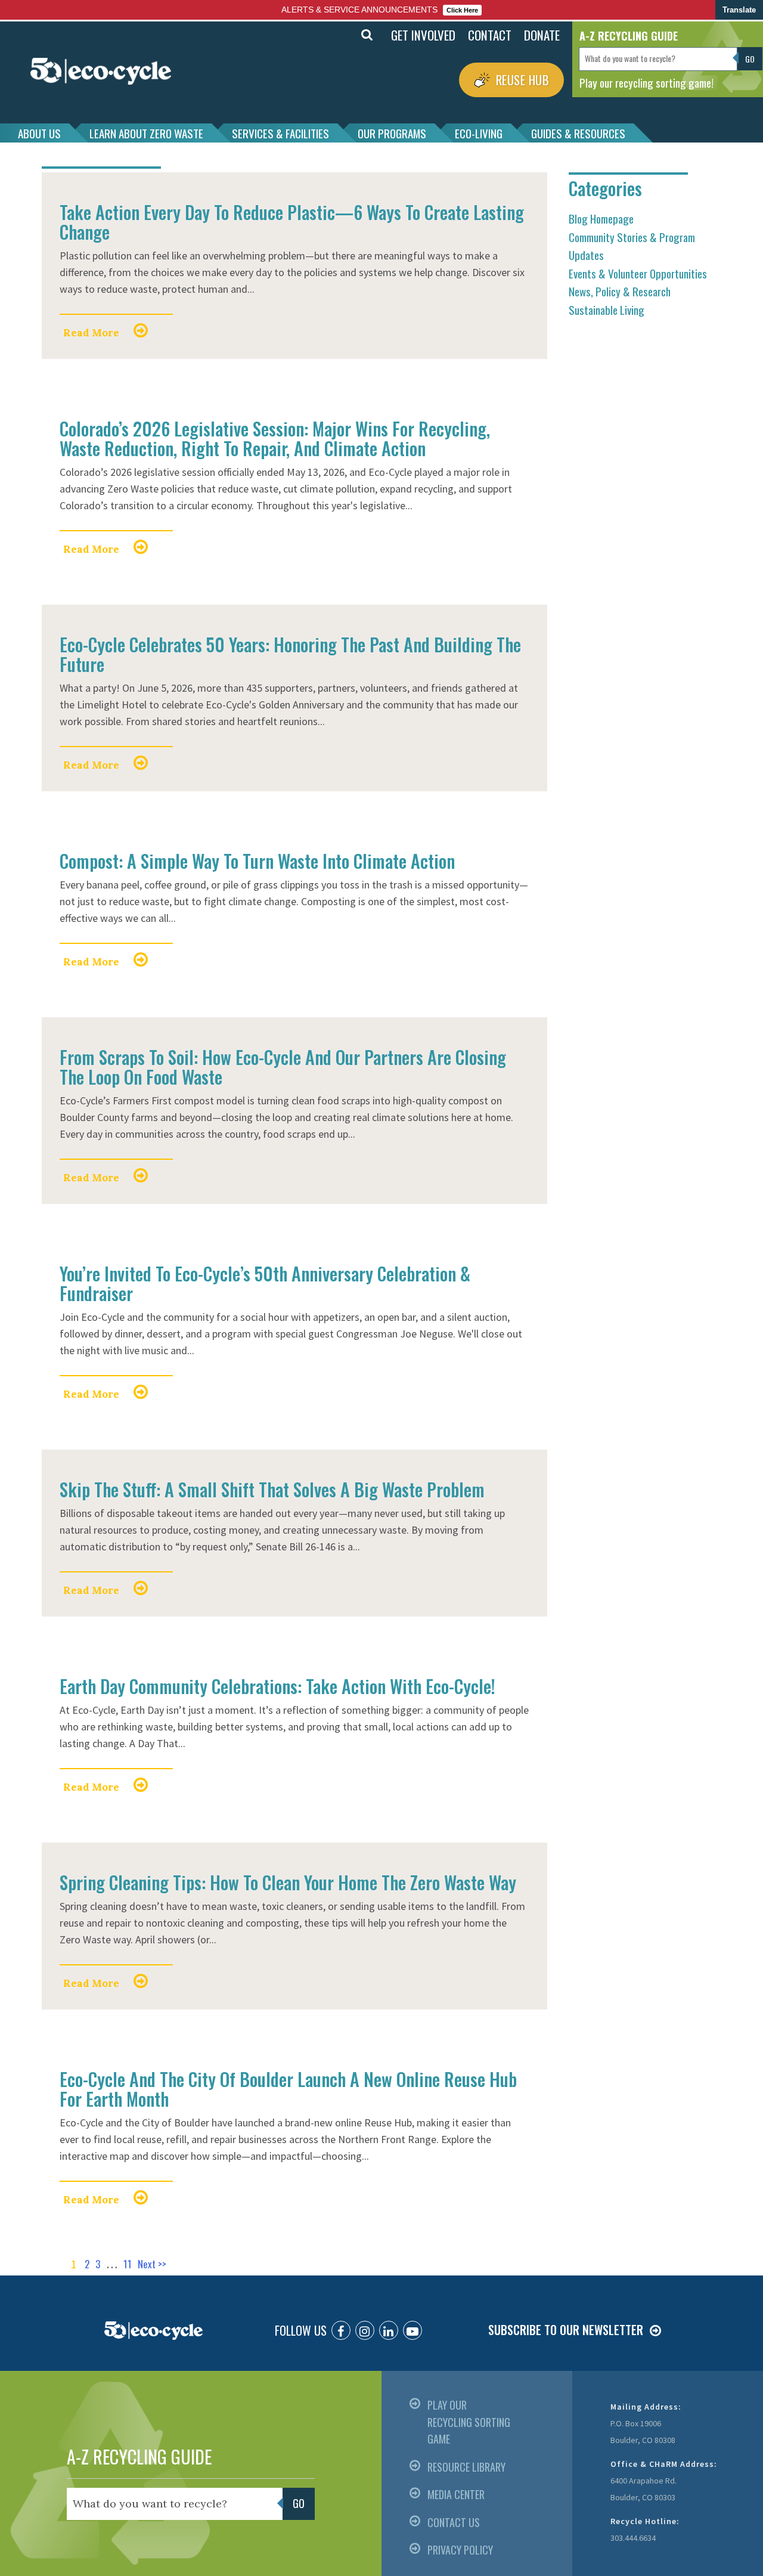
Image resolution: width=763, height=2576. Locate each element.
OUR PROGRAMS (392, 133)
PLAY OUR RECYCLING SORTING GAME (469, 2422)
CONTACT (490, 35)
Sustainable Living (607, 309)
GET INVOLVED (423, 35)
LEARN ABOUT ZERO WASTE (146, 133)
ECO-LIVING (479, 133)
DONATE (542, 35)
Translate (739, 10)
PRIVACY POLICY (460, 2550)
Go (341, 35)
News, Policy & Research (620, 291)
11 (128, 2264)
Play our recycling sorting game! (646, 82)
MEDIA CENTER (456, 2494)
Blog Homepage (601, 218)
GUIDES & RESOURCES (578, 133)
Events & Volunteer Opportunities (638, 273)
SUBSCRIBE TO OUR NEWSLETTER (566, 2330)
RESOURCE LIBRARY (466, 2467)
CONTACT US (454, 2522)
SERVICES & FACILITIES (280, 133)
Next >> (152, 2264)
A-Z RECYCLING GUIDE (139, 2456)
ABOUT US (39, 133)
